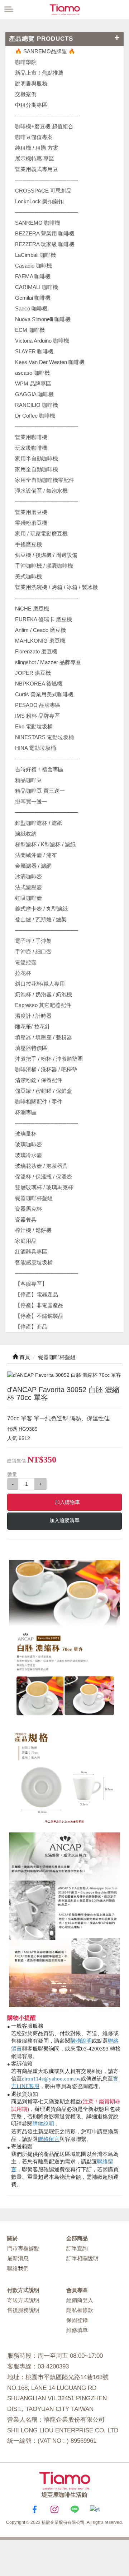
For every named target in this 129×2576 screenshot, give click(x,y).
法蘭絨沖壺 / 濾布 (36, 855)
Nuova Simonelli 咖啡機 (43, 319)
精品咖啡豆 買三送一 (40, 791)
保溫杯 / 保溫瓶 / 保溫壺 (44, 1177)
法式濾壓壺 (28, 887)
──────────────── (47, 212)
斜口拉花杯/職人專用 (40, 984)
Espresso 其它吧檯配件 (43, 1005)
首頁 (24, 1357)
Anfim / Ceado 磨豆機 (40, 630)
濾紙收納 (26, 834)
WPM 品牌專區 (33, 383)
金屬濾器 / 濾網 (33, 866)
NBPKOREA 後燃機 (39, 684)
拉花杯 (23, 973)
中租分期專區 (31, 105)
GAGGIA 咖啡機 (34, 394)
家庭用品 (26, 1241)
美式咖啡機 (28, 576)
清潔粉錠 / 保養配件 (39, 1080)
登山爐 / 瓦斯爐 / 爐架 (41, 919)
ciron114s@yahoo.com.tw (51, 2079)
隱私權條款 (80, 2310)
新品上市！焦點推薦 (39, 73)
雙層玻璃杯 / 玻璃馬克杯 (44, 1187)
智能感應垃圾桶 (34, 1262)
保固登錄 (77, 2320)
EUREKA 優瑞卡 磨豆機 (44, 619)
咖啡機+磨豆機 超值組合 (44, 126)
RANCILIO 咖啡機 (37, 405)
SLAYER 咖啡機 (34, 351)
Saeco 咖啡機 (31, 308)
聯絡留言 (49, 2139)
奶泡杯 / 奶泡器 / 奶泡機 (44, 994)
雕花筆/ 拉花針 (33, 1027)
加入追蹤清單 (64, 1520)
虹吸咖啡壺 (28, 898)
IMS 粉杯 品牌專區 (37, 716)
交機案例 (26, 94)
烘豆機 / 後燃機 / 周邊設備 (46, 555)
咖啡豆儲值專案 (34, 137)
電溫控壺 (26, 962)
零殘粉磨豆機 (31, 523)
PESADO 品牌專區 (38, 705)
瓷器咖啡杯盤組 (34, 1198)
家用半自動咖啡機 (37, 459)
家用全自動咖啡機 (37, 469)
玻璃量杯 (26, 1134)
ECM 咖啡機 (30, 330)
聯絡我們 (18, 2268)
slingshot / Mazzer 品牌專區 (48, 662)
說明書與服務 (31, 83)
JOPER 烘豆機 (33, 673)
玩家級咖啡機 (31, 448)
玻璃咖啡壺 (28, 1144)
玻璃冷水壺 (28, 1155)
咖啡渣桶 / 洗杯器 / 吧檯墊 (46, 1069)
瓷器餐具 (26, 1219)
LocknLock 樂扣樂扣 (39, 201)
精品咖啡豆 (28, 780)
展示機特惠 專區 (35, 158)
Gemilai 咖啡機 (33, 298)
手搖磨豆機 (28, 544)
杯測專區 (26, 1112)
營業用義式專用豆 (37, 169)
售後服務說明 (23, 2310)
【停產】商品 (31, 1327)
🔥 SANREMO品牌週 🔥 (45, 51)
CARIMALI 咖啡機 (37, 287)
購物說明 (81, 2041)
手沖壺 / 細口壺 (33, 951)
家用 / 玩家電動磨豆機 (41, 534)
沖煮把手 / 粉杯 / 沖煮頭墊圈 (49, 1059)
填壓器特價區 (31, 1048)
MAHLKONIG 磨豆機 (40, 641)
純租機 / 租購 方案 (37, 148)
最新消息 (18, 2258)
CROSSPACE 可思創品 (43, 191)
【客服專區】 (31, 1284)
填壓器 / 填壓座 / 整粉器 (44, 1037)
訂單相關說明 (82, 2258)
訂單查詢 (77, 2248)
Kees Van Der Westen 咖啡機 (50, 362)
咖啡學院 (26, 62)
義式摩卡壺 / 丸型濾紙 (41, 909)
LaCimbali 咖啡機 (35, 255)
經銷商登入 (80, 2300)
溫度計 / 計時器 (33, 1016)
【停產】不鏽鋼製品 (39, 1316)
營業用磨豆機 (31, 512)
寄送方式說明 (23, 2300)
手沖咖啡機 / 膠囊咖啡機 (44, 566)
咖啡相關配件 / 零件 (39, 1102)
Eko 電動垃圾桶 (34, 726)
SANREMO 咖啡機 (38, 223)
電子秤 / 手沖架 (33, 941)
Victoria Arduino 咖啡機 (42, 341)
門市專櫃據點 (23, 2248)
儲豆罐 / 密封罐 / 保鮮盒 (44, 1091)
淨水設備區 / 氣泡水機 (41, 491)
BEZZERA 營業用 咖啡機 (45, 233)
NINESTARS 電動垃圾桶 (44, 737)
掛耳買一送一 (31, 801)
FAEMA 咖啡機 (33, 276)
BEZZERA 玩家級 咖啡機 (45, 244)
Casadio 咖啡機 (34, 266)
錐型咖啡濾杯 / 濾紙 (39, 823)
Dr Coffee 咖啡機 (35, 416)
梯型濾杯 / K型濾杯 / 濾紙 (45, 844)
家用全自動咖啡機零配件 (45, 480)
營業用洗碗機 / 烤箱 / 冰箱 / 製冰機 (56, 587)
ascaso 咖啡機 (32, 373)
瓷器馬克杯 (28, 1209)
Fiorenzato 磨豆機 (36, 651)
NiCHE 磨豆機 (32, 609)
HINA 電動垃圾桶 (35, 748)
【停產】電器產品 (37, 1294)
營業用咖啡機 (31, 437)
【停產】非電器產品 (39, 1305)
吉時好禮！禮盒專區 (39, 769)
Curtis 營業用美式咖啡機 (44, 694)
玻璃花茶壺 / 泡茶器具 (41, 1166)
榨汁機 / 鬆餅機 (33, 1230)
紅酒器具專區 (31, 1252)
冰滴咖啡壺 (28, 876)
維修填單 (77, 2330)
